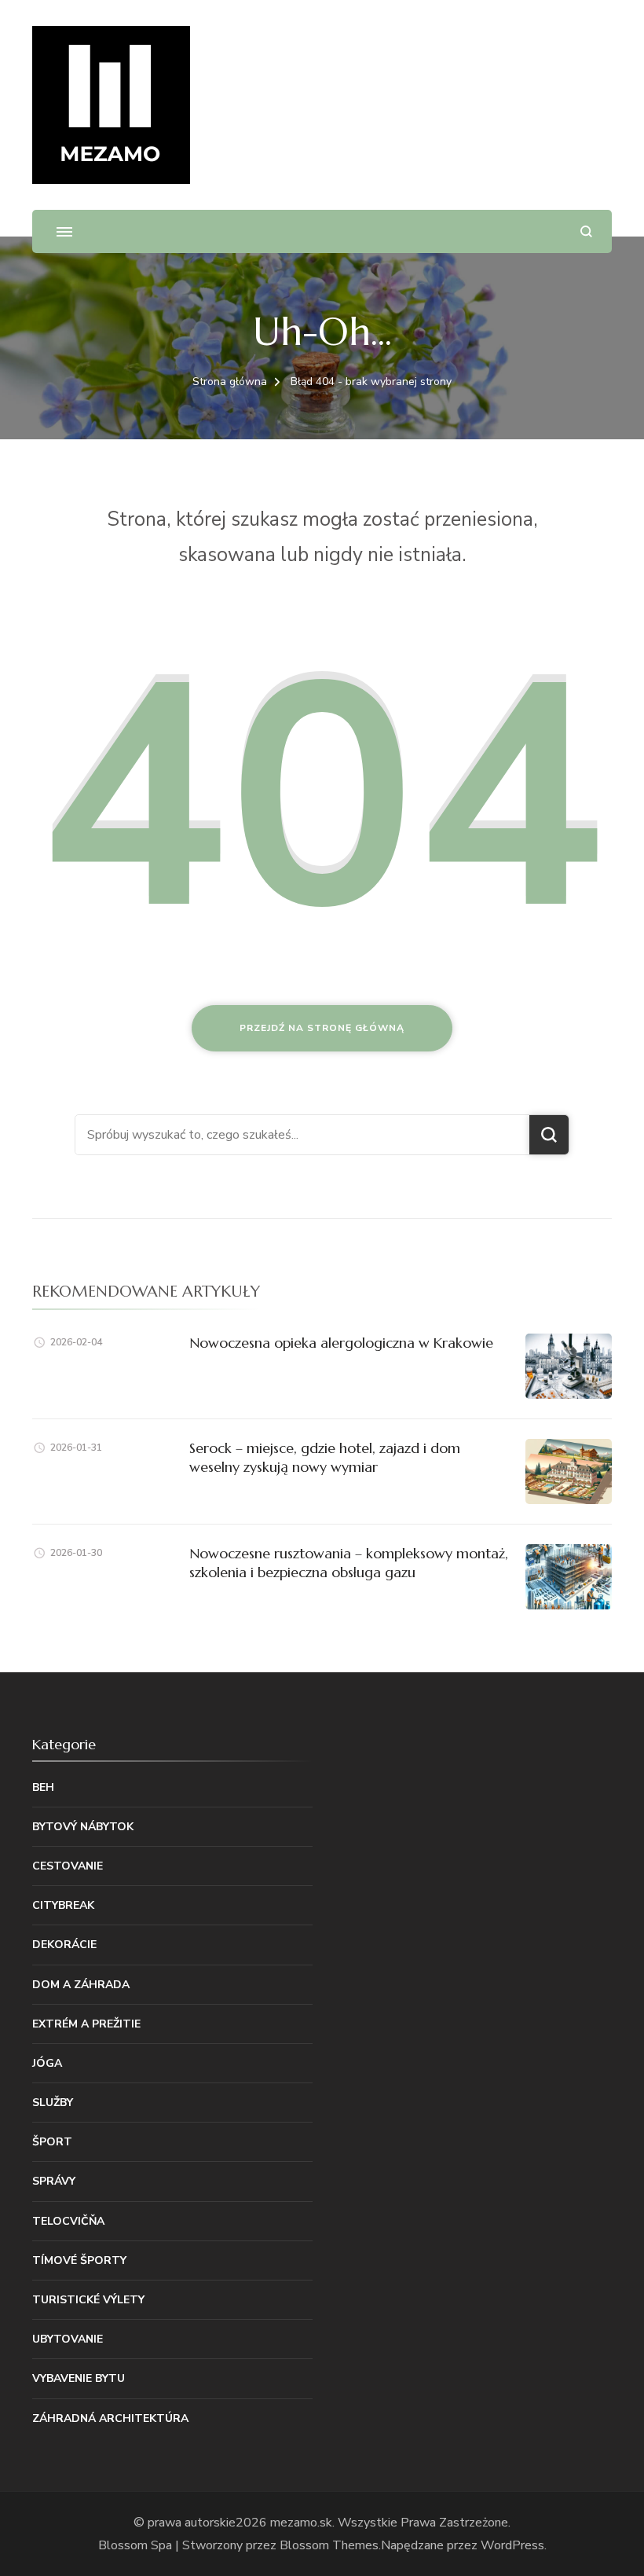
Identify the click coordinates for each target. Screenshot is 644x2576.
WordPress (512, 2545)
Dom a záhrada (81, 1985)
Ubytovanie (68, 2339)
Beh (43, 1787)
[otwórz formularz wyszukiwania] (586, 231)
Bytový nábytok (83, 1827)
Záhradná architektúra (110, 2418)
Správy (54, 2181)
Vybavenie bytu (79, 2378)
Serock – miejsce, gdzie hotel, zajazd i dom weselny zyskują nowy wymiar (325, 1457)
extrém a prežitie (86, 2024)
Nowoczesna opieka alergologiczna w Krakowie (341, 1343)
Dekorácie (64, 1945)
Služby (53, 2103)
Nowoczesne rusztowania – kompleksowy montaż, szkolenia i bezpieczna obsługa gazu (349, 1562)
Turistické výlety (88, 2300)
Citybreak (63, 1905)
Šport (52, 2142)
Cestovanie (68, 1866)
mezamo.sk (301, 2523)
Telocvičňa (68, 2221)
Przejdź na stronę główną (322, 1028)
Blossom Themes (329, 2545)
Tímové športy (79, 2260)
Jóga (47, 2063)
